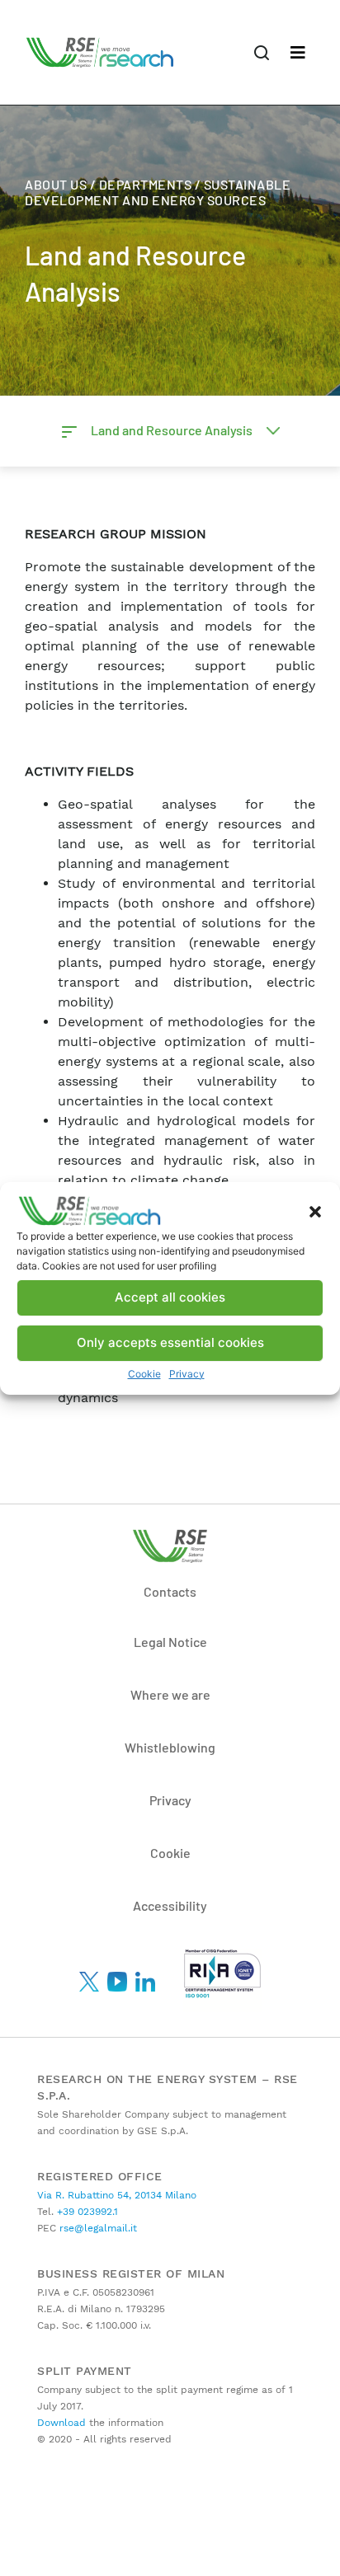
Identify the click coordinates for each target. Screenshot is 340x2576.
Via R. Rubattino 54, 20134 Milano (117, 2195)
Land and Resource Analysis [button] (173, 430)
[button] (315, 1211)
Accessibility (170, 1905)
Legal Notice (170, 1642)
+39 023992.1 (86, 2212)
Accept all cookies (170, 1297)
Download (61, 2423)
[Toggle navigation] (298, 53)
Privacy (187, 1374)
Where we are (170, 1694)
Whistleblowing (170, 1747)
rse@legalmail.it (97, 2228)
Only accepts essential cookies (170, 1342)
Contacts (170, 1591)
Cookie (144, 1374)
